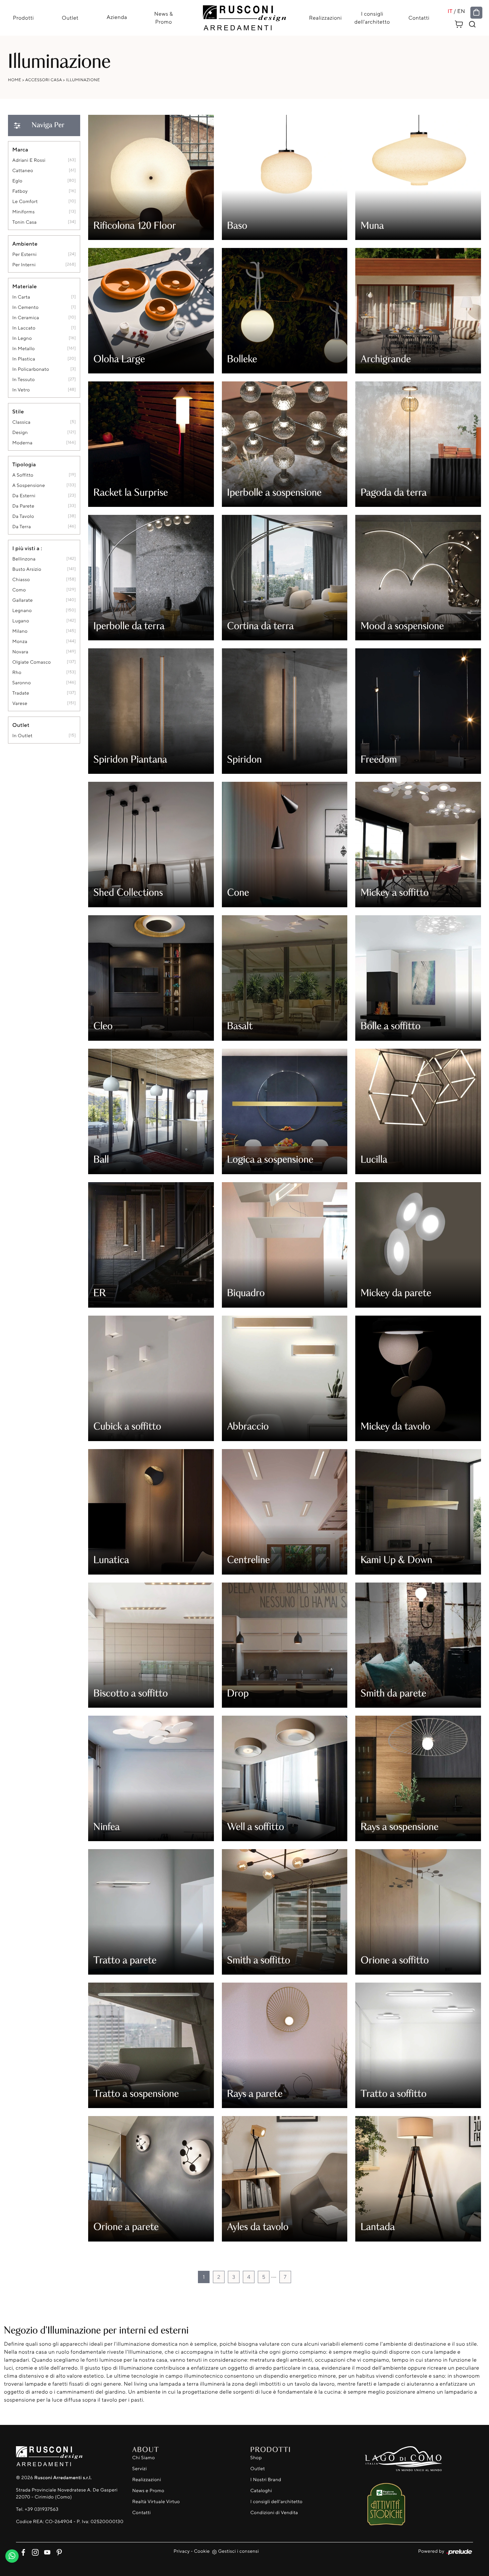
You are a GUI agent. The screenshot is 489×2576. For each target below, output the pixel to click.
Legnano (22, 611)
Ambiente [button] (25, 244)
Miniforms (24, 212)
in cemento (25, 307)
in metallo (24, 349)
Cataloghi (261, 2491)
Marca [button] (20, 149)
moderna (22, 443)
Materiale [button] (25, 286)
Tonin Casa (24, 222)
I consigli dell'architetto (372, 18)
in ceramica (26, 318)
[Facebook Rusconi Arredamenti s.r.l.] (22, 2551)
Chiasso (21, 580)
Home (15, 80)
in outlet (22, 736)
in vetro (21, 390)
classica (21, 422)
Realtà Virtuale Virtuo (156, 2502)
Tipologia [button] (24, 464)
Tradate (21, 693)
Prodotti (23, 18)
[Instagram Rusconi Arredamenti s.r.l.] (34, 2551)
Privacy (182, 2551)
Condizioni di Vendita (274, 2513)
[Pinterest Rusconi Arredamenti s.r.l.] (57, 2551)
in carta (21, 297)
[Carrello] (459, 23)
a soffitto (23, 475)
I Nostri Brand (266, 2480)
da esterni (24, 496)
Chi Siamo (144, 2458)
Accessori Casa (44, 80)
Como (19, 590)
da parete (23, 506)
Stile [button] (18, 411)
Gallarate (23, 600)
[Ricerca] (472, 24)
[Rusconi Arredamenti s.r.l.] (244, 16)
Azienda (117, 17)
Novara (20, 652)
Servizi (140, 2469)
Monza (20, 642)
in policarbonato (31, 369)
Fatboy (20, 191)
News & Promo (164, 18)
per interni (24, 265)
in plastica (24, 359)
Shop (256, 2458)
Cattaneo (23, 171)
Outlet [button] (21, 725)
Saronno (22, 683)
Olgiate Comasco (32, 662)
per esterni (24, 254)
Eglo (17, 181)
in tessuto (24, 380)
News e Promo (148, 2491)
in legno (22, 338)
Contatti (419, 18)
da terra (22, 527)
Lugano (21, 621)
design (20, 432)
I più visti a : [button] (27, 548)
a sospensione (29, 485)
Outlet (70, 18)
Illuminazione (83, 80)
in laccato (24, 328)
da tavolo (23, 516)
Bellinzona (24, 559)
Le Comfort (25, 202)
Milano (20, 631)
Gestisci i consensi (239, 2551)
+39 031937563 (41, 2509)
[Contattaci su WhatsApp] (12, 2554)
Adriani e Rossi (29, 160)
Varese (20, 703)
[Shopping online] (476, 13)
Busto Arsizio (27, 569)
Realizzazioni (325, 18)
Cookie (202, 2551)
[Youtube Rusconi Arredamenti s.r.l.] (46, 2551)
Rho (17, 672)
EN (461, 11)
